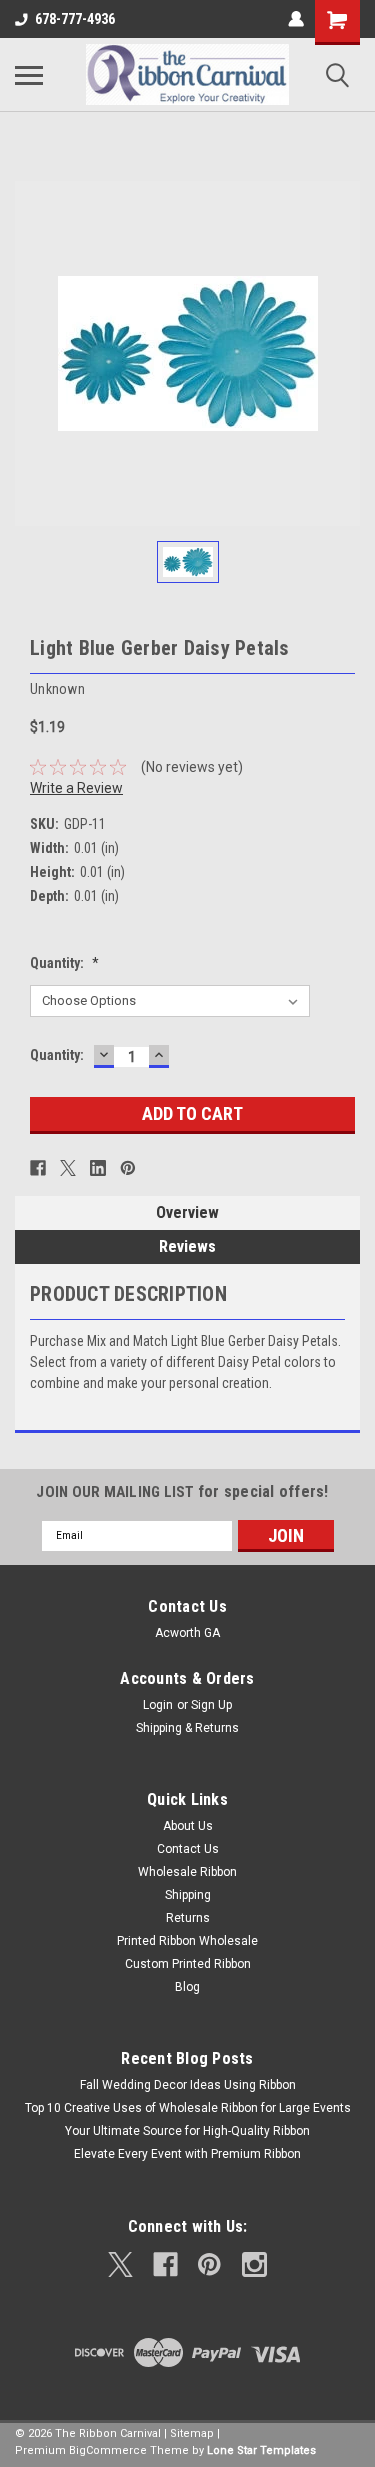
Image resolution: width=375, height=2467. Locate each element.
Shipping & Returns (187, 1728)
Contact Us (188, 1849)
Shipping (188, 1895)
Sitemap (192, 2433)
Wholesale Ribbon (187, 1872)
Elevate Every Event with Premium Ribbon (187, 2154)
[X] (68, 1168)
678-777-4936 (75, 19)
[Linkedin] (98, 1168)
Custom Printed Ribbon (188, 1964)
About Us (188, 1826)
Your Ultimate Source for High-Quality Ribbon (187, 2131)
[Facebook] (38, 1168)
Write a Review (76, 788)
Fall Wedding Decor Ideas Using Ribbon (188, 2085)
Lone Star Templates (261, 2450)
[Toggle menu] (29, 75)
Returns (188, 1918)
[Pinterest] (128, 1168)
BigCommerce (108, 2450)
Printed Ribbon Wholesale (187, 1941)
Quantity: (64, 963)
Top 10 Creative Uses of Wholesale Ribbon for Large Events (188, 2108)
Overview (187, 1212)
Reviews (187, 1246)
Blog (187, 1987)
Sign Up (211, 1705)
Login (158, 1705)
